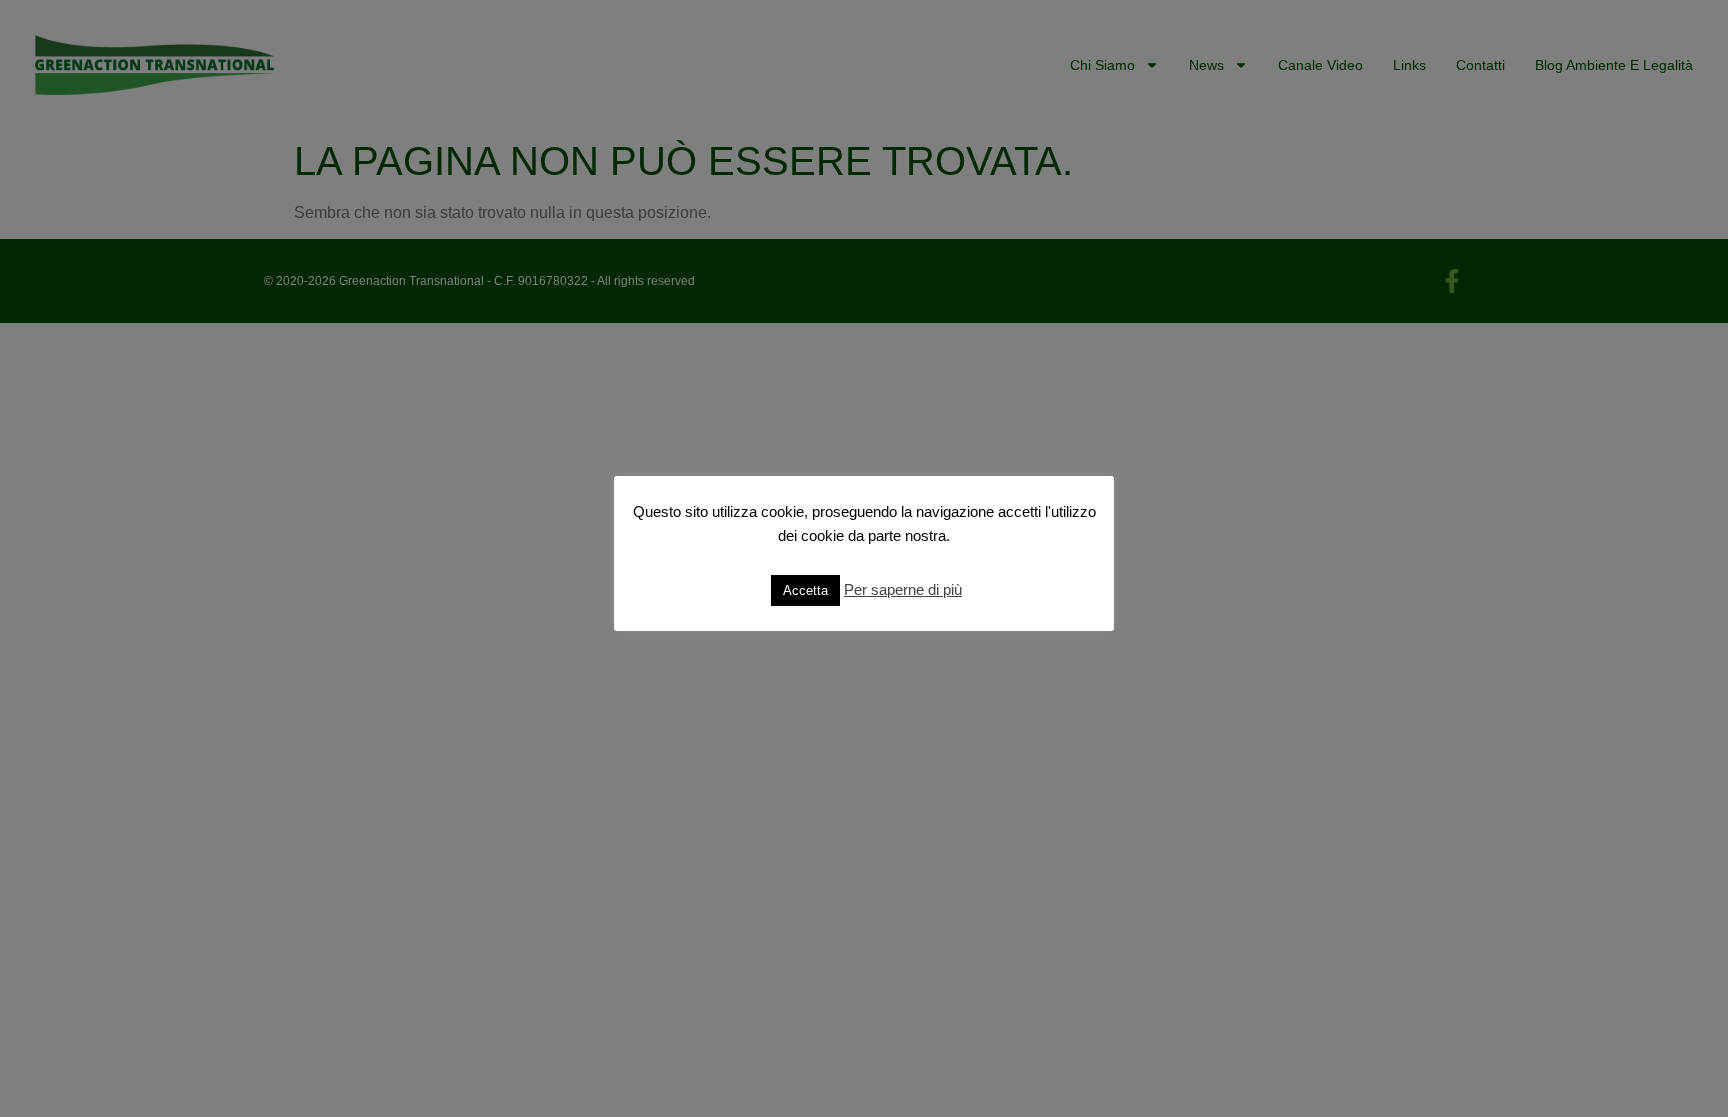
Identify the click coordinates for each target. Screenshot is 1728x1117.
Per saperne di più (903, 589)
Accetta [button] (805, 590)
